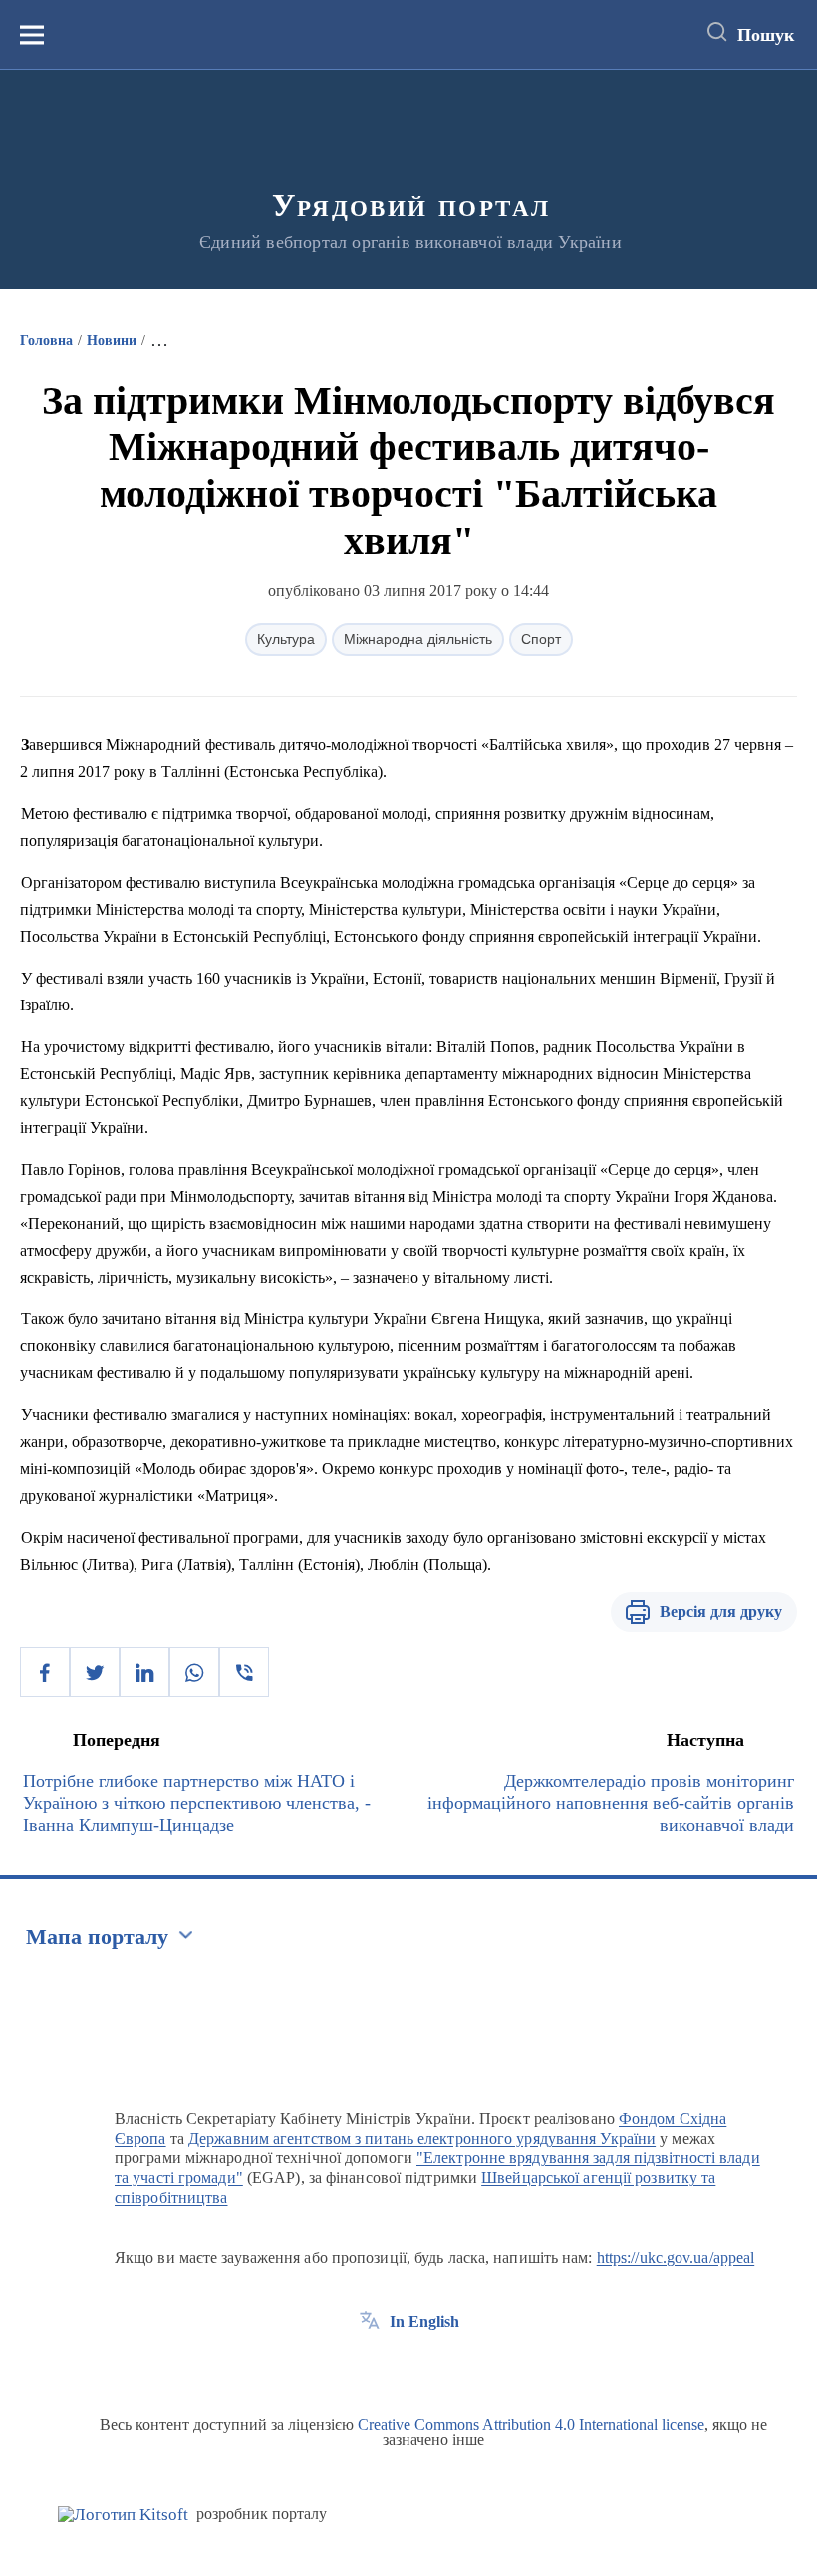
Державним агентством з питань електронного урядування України (422, 2138)
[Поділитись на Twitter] (95, 1672)
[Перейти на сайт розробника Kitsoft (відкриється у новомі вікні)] (123, 2515)
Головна (46, 340)
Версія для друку (721, 1612)
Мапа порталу (97, 1937)
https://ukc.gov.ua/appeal (676, 2258)
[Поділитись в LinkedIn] (144, 1672)
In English (424, 2321)
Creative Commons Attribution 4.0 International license (531, 2424)
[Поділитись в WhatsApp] (194, 1672)
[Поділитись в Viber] (244, 1672)
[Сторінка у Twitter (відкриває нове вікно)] (407, 2367)
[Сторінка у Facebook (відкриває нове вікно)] (370, 2367)
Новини (112, 340)
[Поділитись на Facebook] (45, 1672)
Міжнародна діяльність (418, 639)
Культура (286, 639)
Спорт (541, 639)
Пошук (766, 35)
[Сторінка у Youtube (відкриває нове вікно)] (443, 2367)
